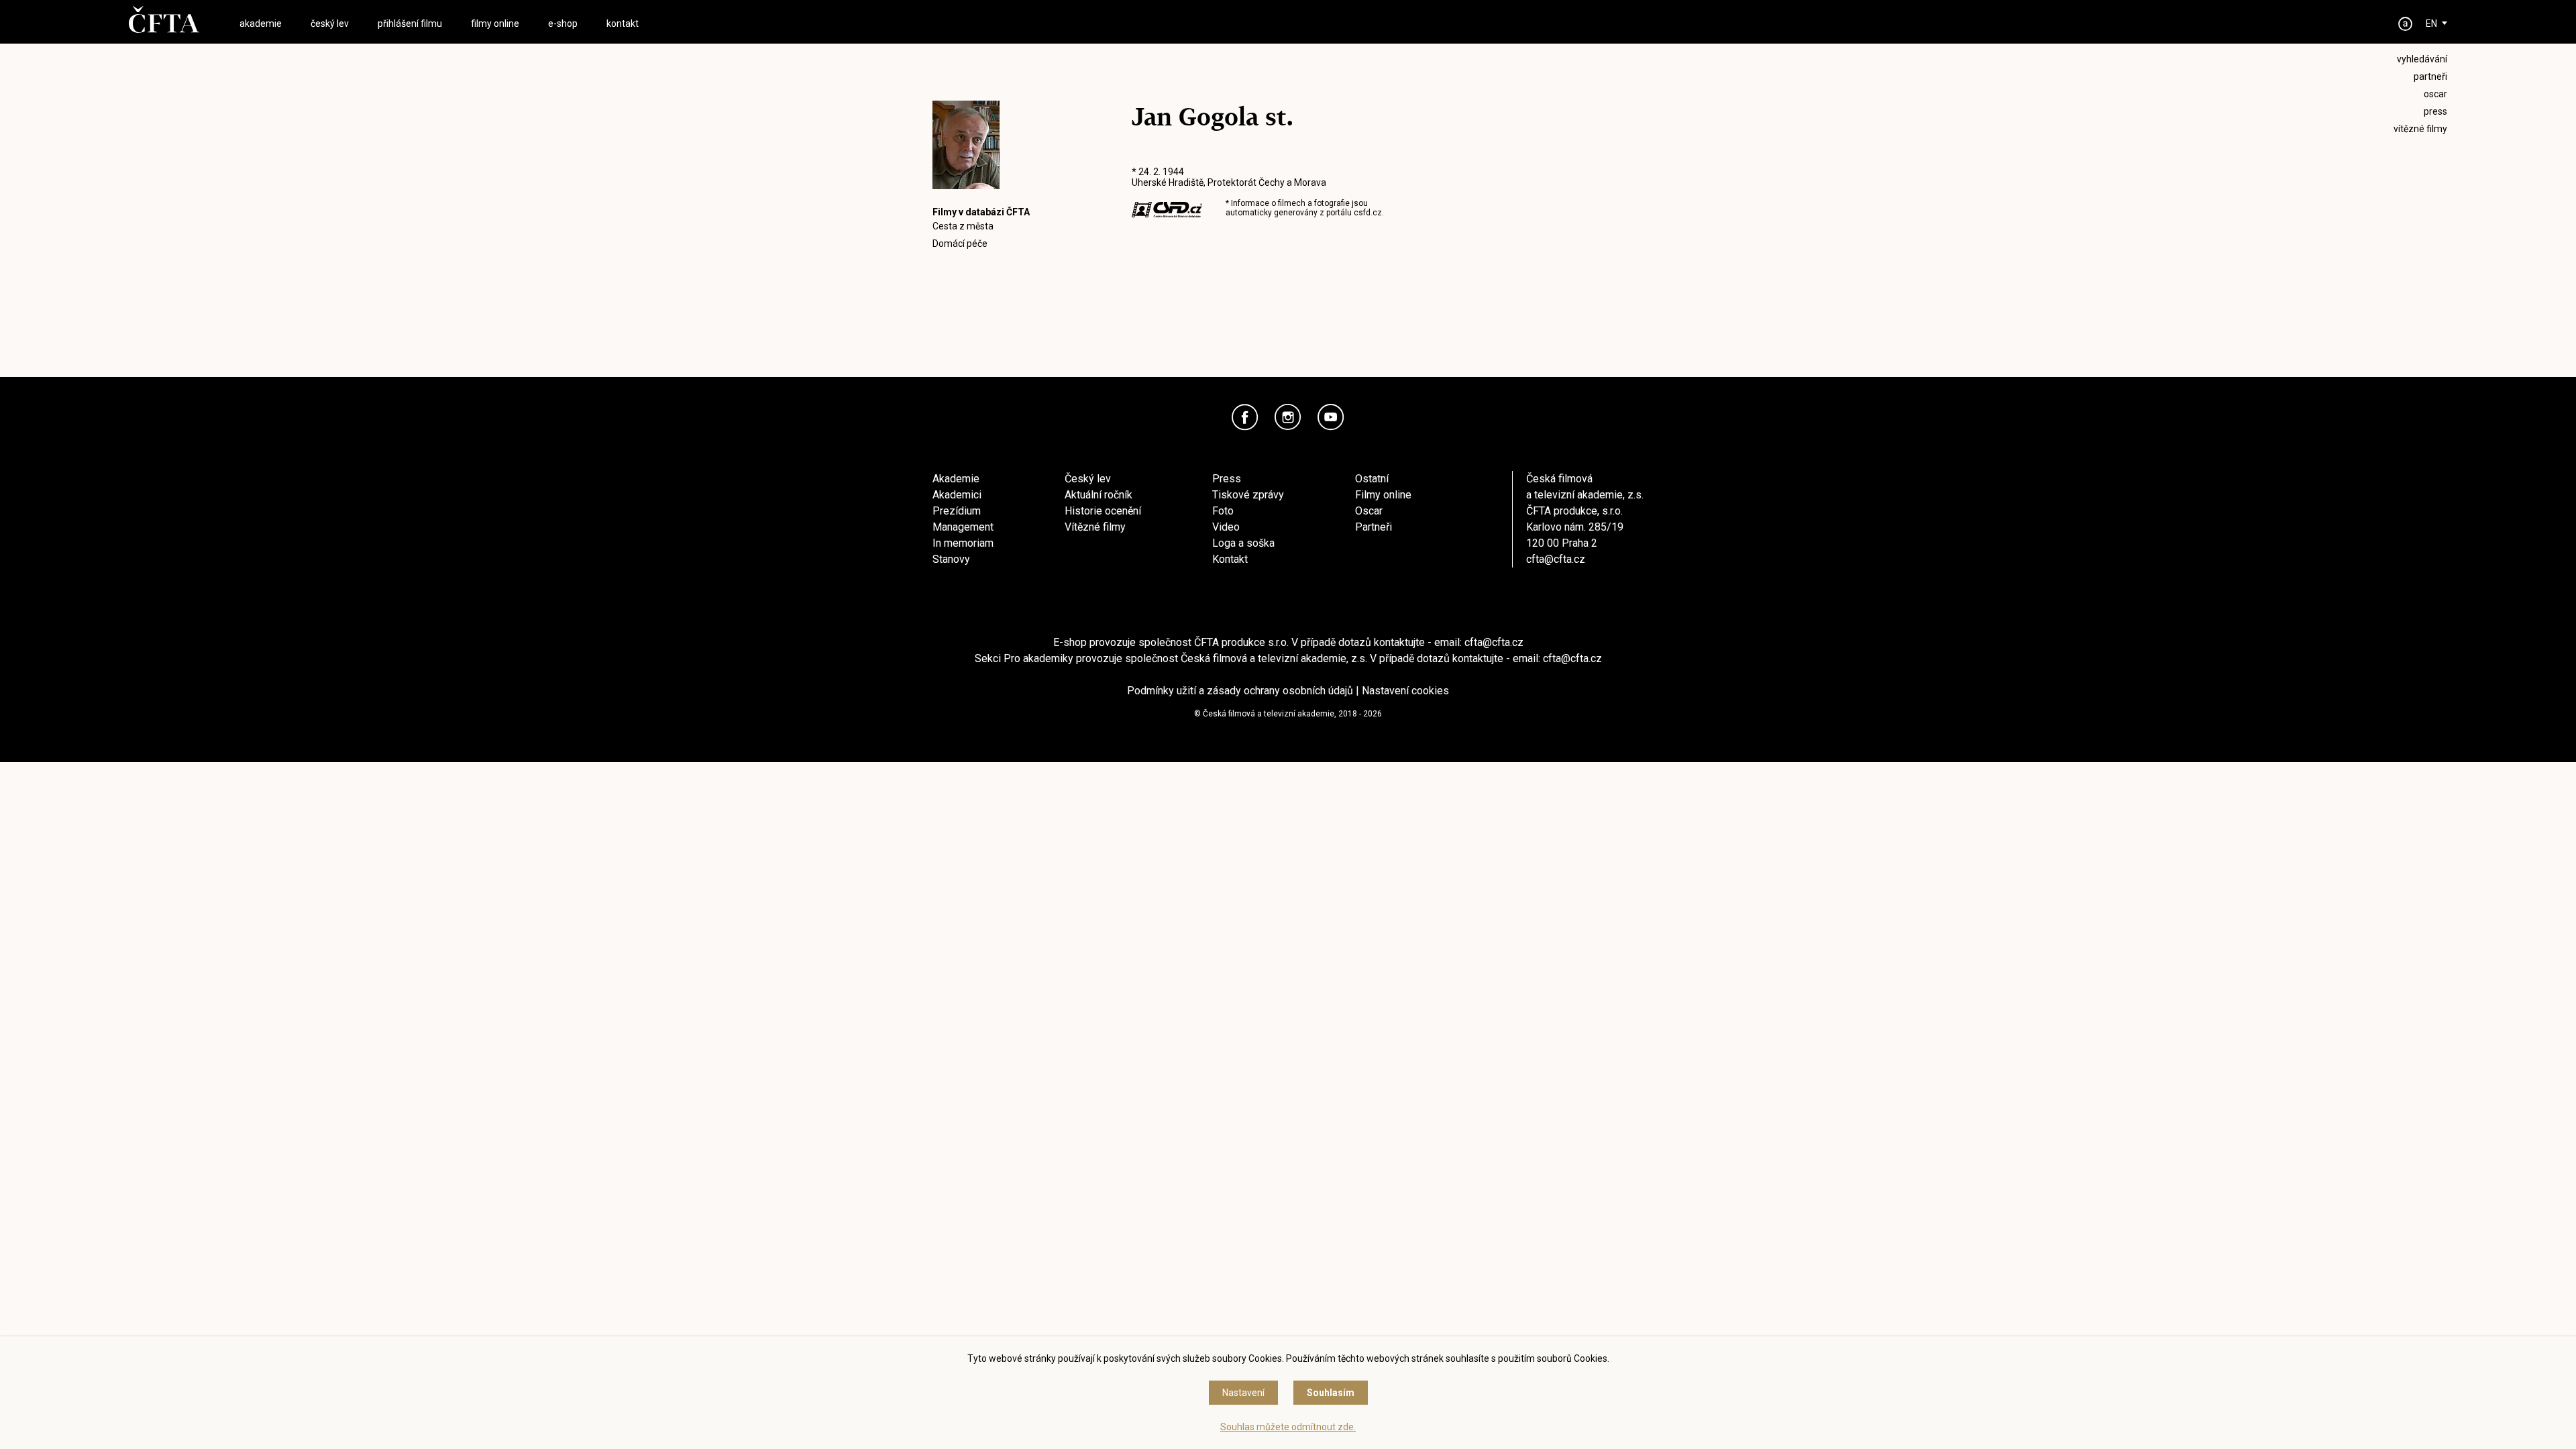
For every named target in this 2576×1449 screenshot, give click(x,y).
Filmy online (1383, 495)
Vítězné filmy (1095, 527)
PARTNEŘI (2430, 76)
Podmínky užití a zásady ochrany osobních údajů (1240, 691)
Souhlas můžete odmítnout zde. (1288, 1427)
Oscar (1369, 511)
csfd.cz (1368, 213)
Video (1226, 527)
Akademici (957, 495)
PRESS (2435, 111)
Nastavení (1243, 1393)
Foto (1223, 511)
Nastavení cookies (1405, 691)
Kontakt (1230, 559)
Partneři (1374, 527)
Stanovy (951, 559)
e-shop (563, 23)
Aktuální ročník (1098, 495)
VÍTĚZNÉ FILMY (2420, 129)
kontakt (623, 23)
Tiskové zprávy (1248, 495)
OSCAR (2435, 94)
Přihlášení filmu (410, 23)
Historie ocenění (1103, 511)
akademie (261, 23)
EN (2431, 23)
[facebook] (1245, 417)
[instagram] (1288, 417)
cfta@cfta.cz (1556, 559)
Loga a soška (1243, 543)
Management (963, 527)
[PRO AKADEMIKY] (2406, 24)
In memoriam (963, 543)
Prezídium (957, 511)
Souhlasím (1331, 1393)
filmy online (495, 23)
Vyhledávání (2422, 59)
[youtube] (1331, 417)
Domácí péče (960, 244)
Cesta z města (963, 226)
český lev (330, 23)
